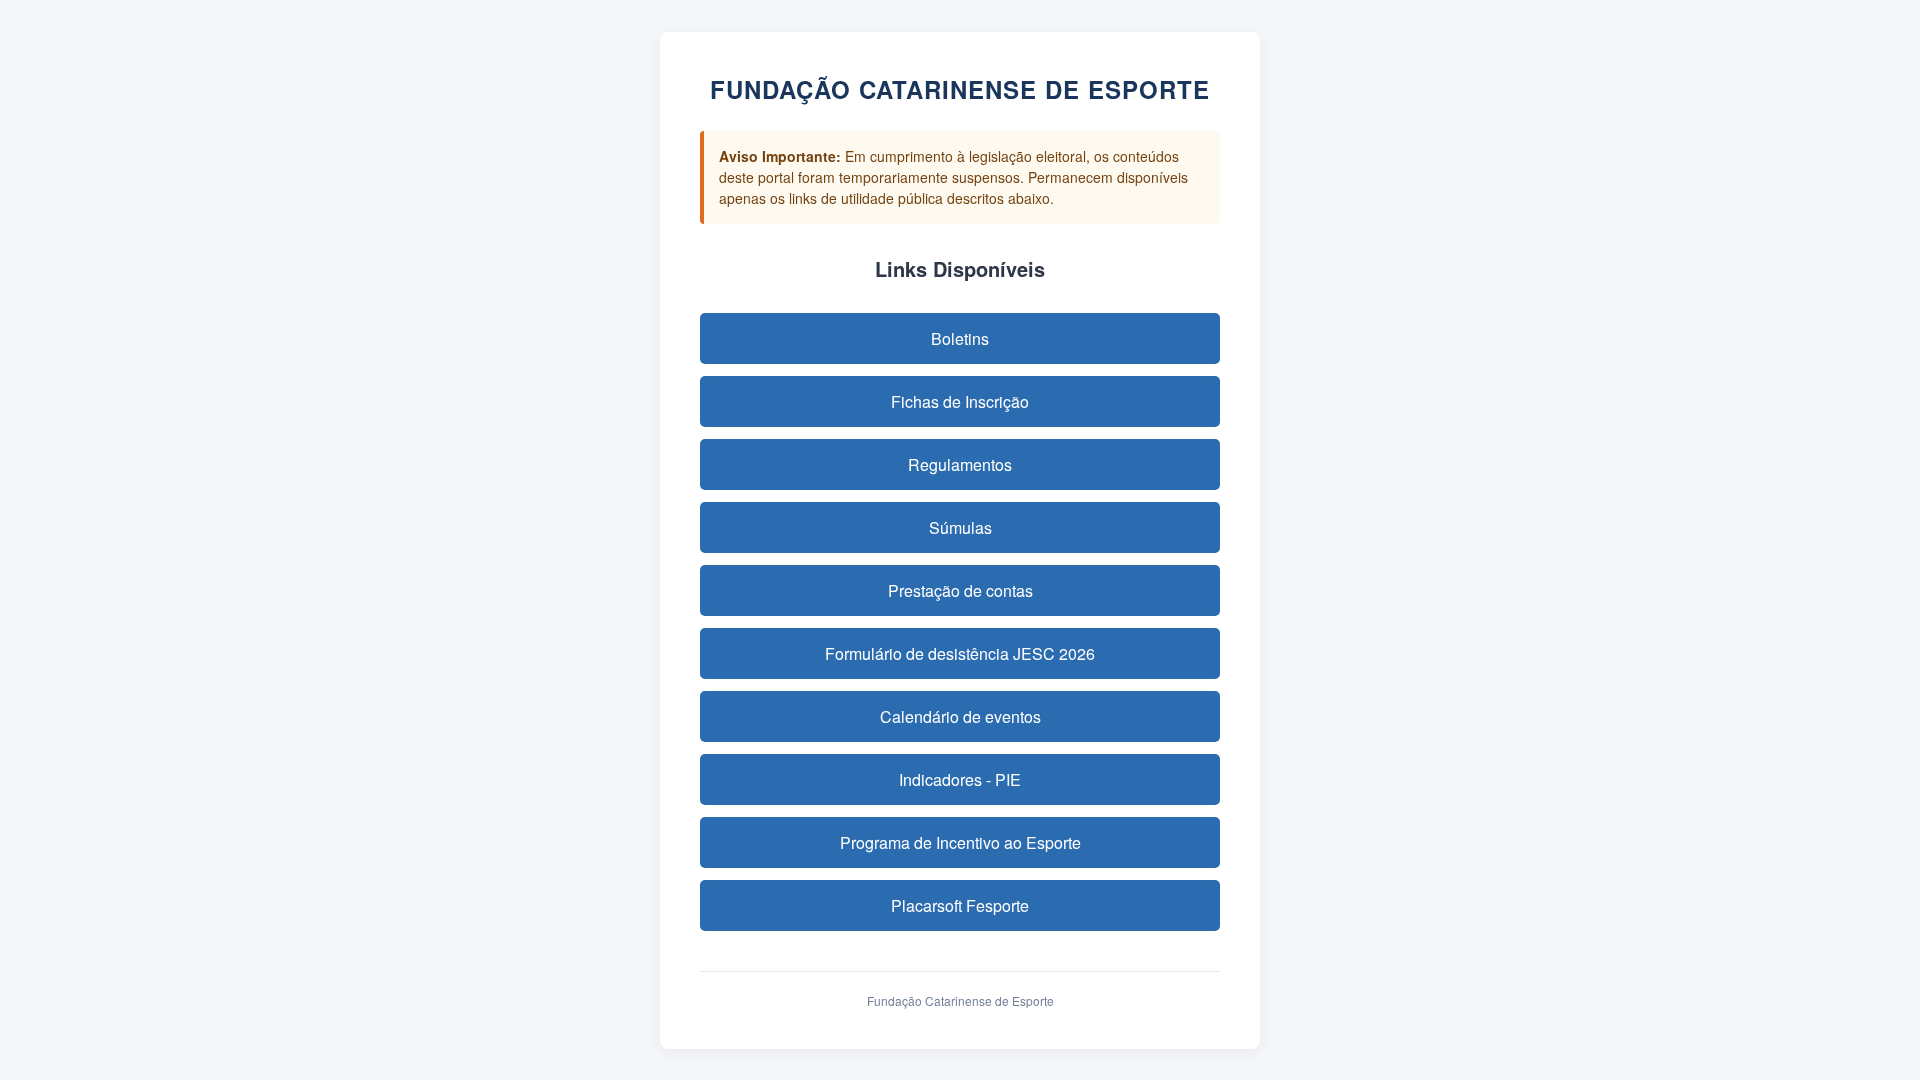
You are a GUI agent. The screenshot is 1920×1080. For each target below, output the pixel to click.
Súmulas (960, 527)
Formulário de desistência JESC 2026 (960, 653)
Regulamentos (960, 464)
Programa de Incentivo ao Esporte (960, 842)
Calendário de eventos (960, 716)
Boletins (960, 338)
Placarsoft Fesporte (960, 905)
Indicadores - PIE (960, 779)
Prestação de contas (960, 590)
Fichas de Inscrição (960, 401)
